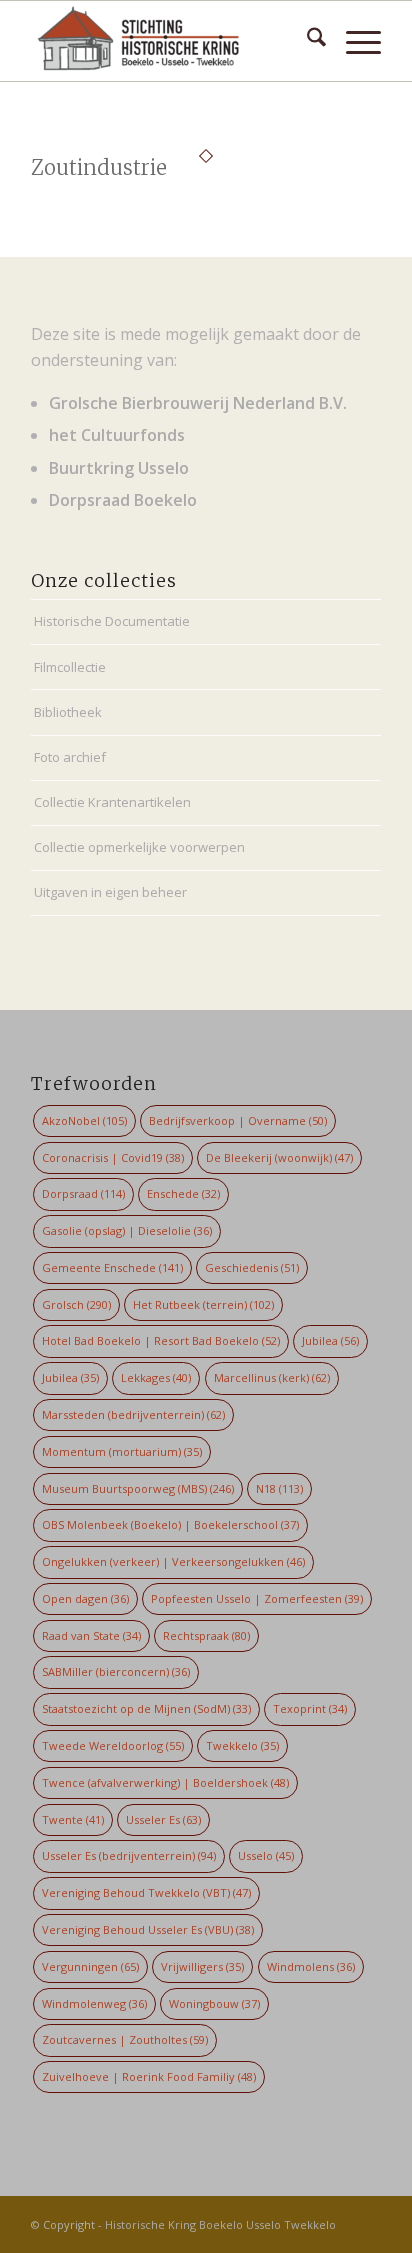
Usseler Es (163, 1819)
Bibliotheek (68, 712)
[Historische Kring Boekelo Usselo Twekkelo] (171, 41)
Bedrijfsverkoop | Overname (238, 1120)
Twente (73, 1819)
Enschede (183, 1193)
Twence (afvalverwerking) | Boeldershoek (165, 1782)
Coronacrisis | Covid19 (113, 1157)
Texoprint (310, 1708)
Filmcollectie (70, 667)
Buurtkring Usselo (119, 468)
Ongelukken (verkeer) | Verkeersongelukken (173, 1561)
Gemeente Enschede (112, 1267)
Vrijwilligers (202, 1966)
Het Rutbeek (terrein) (203, 1304)
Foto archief (70, 757)
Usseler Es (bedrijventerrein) (129, 1855)
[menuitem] (306, 41)
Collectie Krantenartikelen (112, 802)
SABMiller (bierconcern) (116, 1671)
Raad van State (91, 1635)
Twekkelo (242, 1745)
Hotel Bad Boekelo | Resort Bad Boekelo (161, 1340)
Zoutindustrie (99, 167)
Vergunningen (90, 1966)
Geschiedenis (252, 1267)
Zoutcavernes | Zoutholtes (125, 2039)
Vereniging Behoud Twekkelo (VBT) (146, 1892)
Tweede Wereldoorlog (113, 1745)
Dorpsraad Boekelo (123, 500)
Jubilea (330, 1340)
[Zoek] (306, 41)
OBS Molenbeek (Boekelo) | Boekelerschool (170, 1524)
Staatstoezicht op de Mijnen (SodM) (146, 1708)
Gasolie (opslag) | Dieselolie (127, 1230)
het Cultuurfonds (117, 435)
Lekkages (156, 1377)
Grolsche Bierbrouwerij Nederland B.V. (198, 403)
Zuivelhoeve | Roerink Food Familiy (149, 2076)
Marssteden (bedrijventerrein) (133, 1414)
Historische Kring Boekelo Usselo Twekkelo (220, 2224)
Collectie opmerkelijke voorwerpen (139, 847)
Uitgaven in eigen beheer (110, 892)
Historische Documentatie (112, 621)
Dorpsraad (83, 1193)
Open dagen (85, 1598)
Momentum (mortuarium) (122, 1451)
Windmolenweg (94, 2003)
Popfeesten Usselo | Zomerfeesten (257, 1598)
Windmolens (311, 1966)
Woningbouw (214, 2003)
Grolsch (76, 1304)
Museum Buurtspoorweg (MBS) (138, 1488)
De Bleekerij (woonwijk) (279, 1157)
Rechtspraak (206, 1635)
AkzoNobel (84, 1120)
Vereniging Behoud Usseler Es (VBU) (148, 1929)
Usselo (266, 1855)
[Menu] (353, 41)
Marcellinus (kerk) (272, 1377)
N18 (279, 1488)
